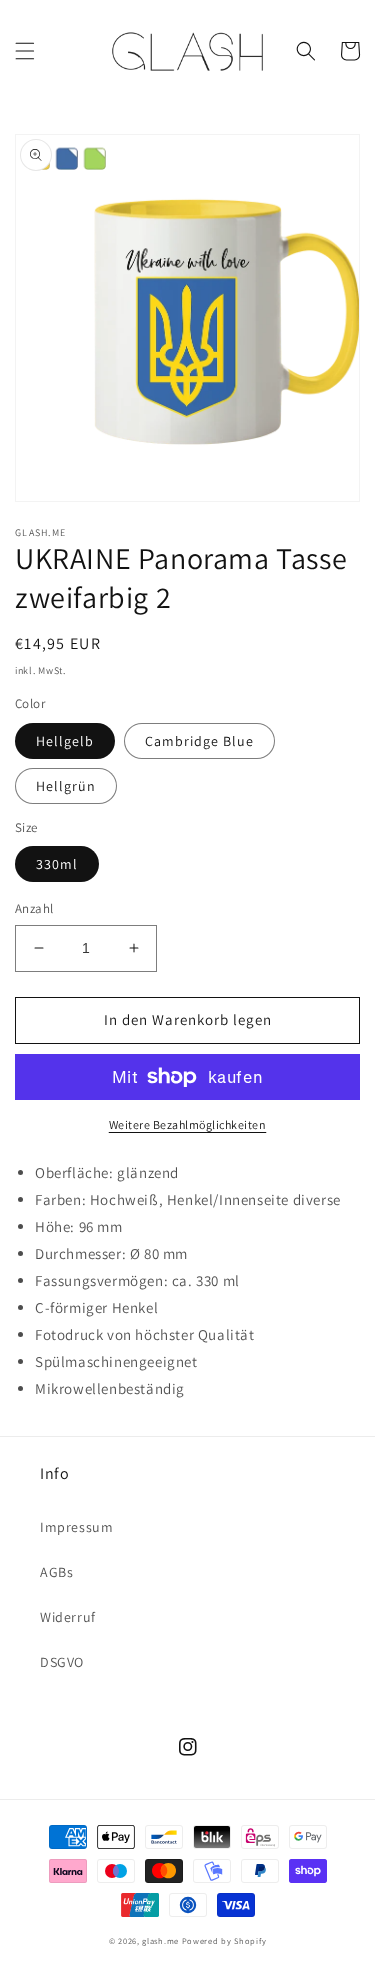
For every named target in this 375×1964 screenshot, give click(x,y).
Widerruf (68, 1617)
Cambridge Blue (199, 741)
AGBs (56, 1572)
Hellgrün (66, 786)
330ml (57, 864)
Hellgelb (65, 741)
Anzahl (34, 908)
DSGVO (62, 1662)
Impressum (76, 1527)
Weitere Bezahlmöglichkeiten (188, 1124)
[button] (25, 51)
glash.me (160, 1940)
